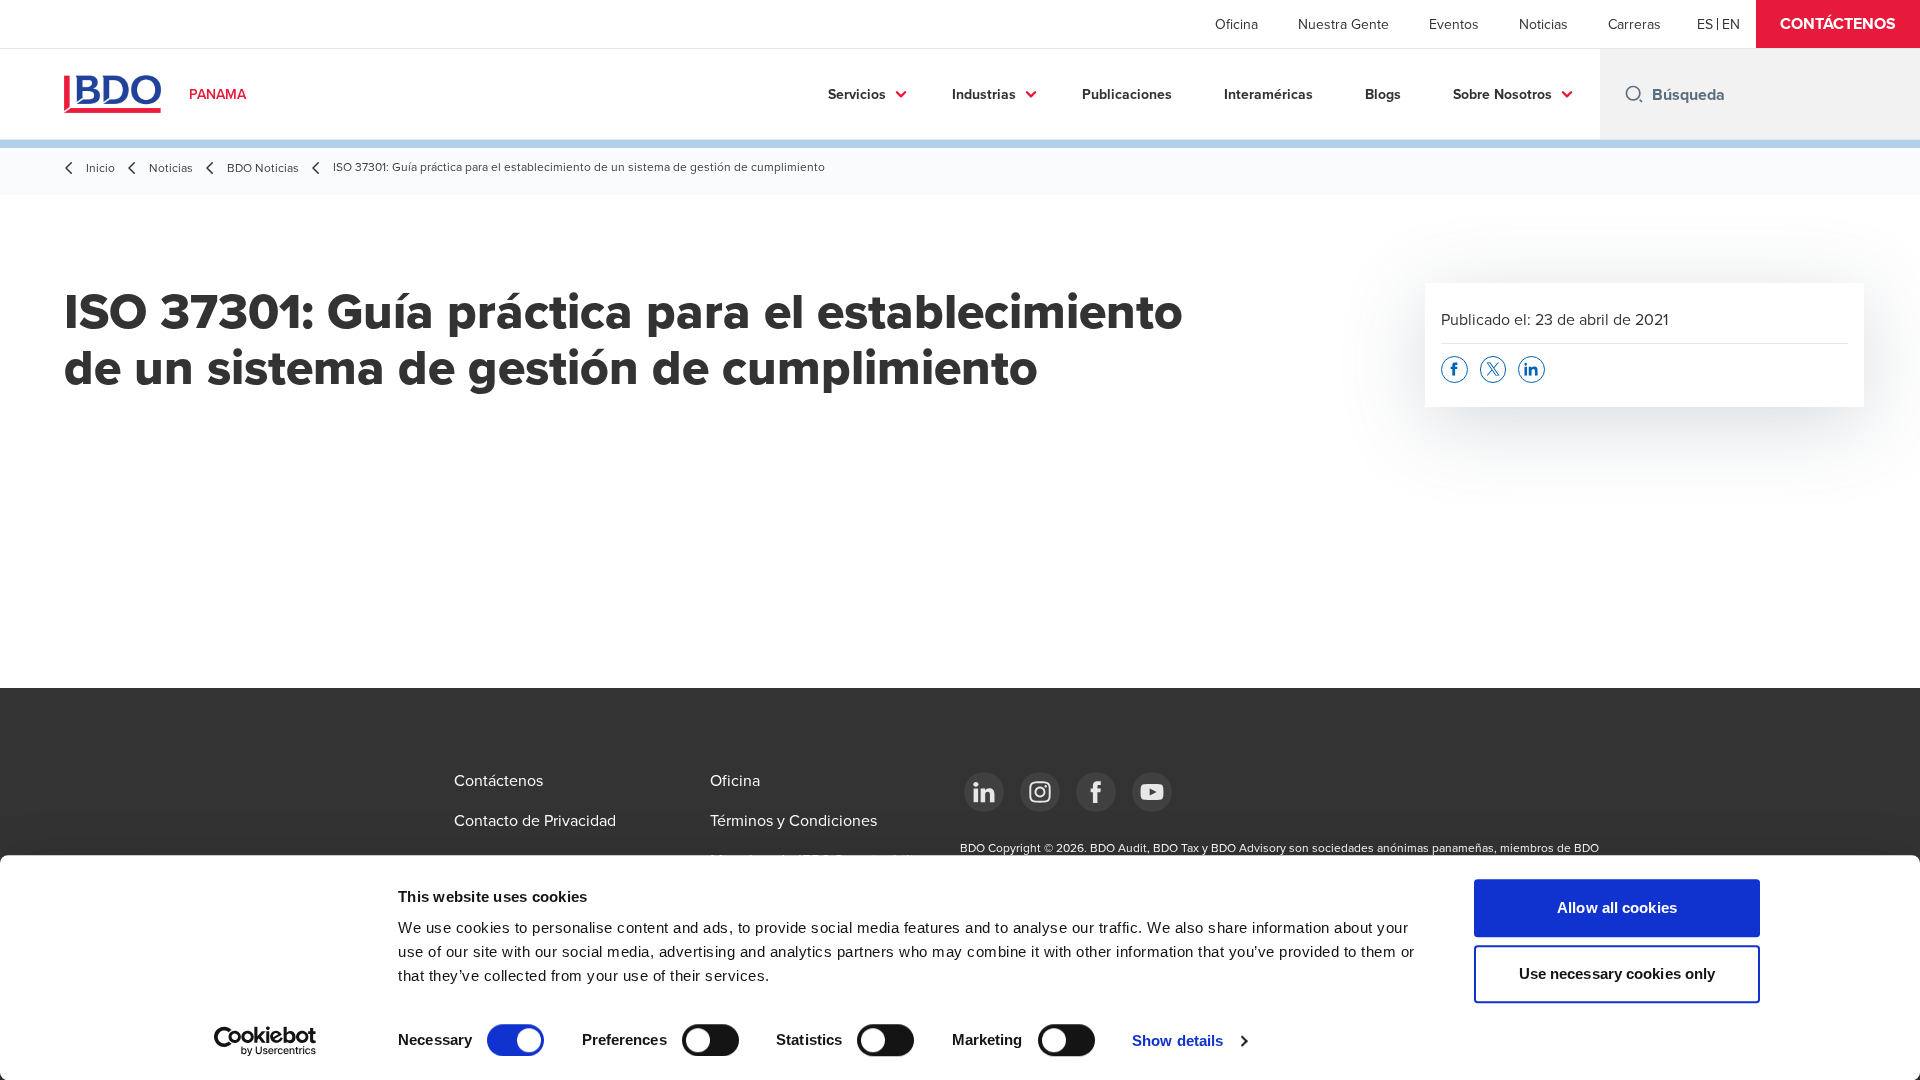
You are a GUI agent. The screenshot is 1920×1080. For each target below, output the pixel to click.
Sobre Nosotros (1502, 94)
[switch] (710, 1040)
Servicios (857, 94)
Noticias (1543, 24)
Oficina (1236, 24)
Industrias (984, 94)
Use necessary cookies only (1617, 973)
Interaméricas (1268, 94)
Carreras (1634, 24)
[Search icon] (1634, 94)
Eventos (1454, 24)
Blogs (1383, 94)
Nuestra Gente (1343, 24)
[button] (1838, 24)
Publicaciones (1127, 94)
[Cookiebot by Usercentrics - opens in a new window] (265, 1041)
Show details (1177, 1040)
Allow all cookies (1617, 907)
